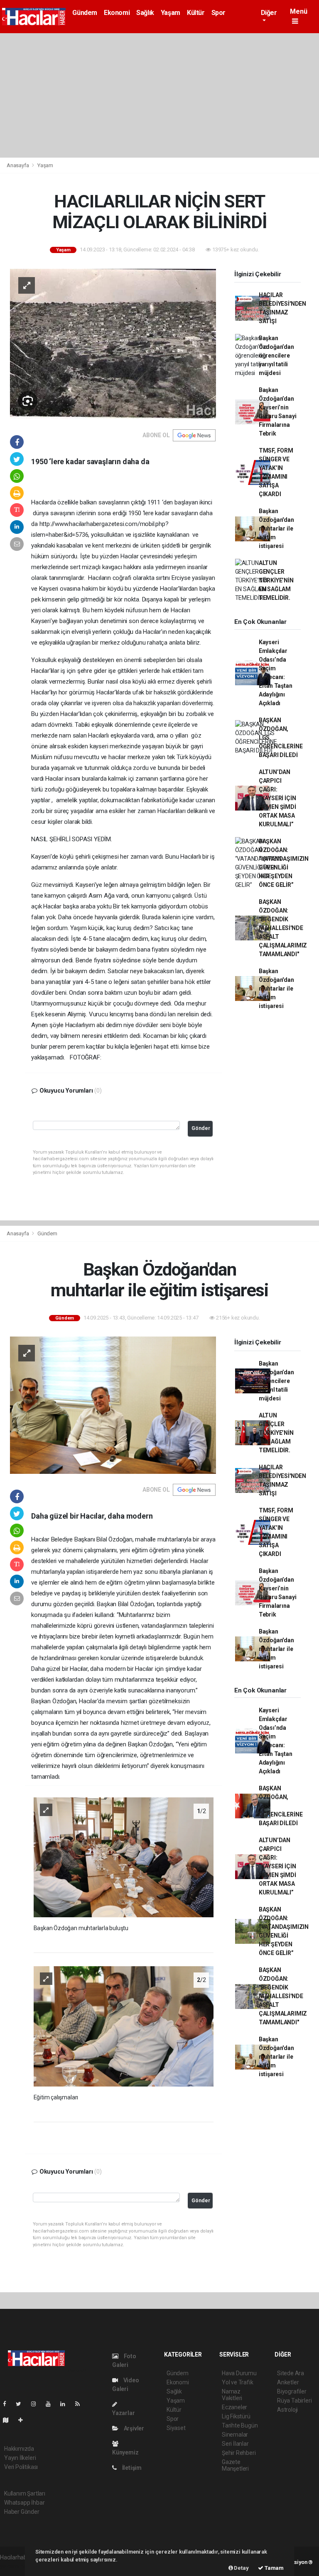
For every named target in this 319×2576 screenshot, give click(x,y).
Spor (218, 13)
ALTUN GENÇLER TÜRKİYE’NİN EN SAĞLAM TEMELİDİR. (276, 580)
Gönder (201, 1128)
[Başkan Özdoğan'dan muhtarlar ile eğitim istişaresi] (113, 1405)
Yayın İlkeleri (20, 2458)
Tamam (274, 2568)
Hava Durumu (239, 2373)
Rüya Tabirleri (294, 2401)
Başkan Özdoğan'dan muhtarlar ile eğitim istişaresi (276, 528)
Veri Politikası (21, 2467)
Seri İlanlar (235, 2444)
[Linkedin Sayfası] (66, 2404)
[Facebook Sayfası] (8, 2404)
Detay (241, 2568)
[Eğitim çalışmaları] (124, 2026)
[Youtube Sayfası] (52, 2404)
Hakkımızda (19, 2449)
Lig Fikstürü (236, 2416)
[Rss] (81, 2404)
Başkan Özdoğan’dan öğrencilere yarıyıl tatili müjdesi (276, 355)
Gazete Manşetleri (235, 2465)
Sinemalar (235, 2435)
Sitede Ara (291, 2373)
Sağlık (145, 13)
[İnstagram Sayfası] (37, 2404)
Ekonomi (117, 13)
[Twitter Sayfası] (22, 2404)
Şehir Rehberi (239, 2453)
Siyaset (176, 2428)
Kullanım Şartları (25, 2493)
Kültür (196, 13)
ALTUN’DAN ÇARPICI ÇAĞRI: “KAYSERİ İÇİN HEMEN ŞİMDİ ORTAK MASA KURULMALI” (277, 798)
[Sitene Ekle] (24, 2420)
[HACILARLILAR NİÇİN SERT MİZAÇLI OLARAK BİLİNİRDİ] (113, 343)
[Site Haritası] (9, 2420)
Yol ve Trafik (238, 2382)
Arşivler (133, 2428)
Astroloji (287, 2410)
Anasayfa (18, 165)
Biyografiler (292, 2391)
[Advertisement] (159, 95)
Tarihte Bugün (240, 2425)
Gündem (85, 13)
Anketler (288, 2382)
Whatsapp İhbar (24, 2503)
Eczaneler (234, 2407)
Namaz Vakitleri (232, 2395)
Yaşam (171, 13)
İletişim (131, 2468)
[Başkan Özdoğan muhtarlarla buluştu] (124, 1857)
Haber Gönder (22, 2512)
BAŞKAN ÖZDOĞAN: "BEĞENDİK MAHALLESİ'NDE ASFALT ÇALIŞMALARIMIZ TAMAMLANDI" (283, 928)
